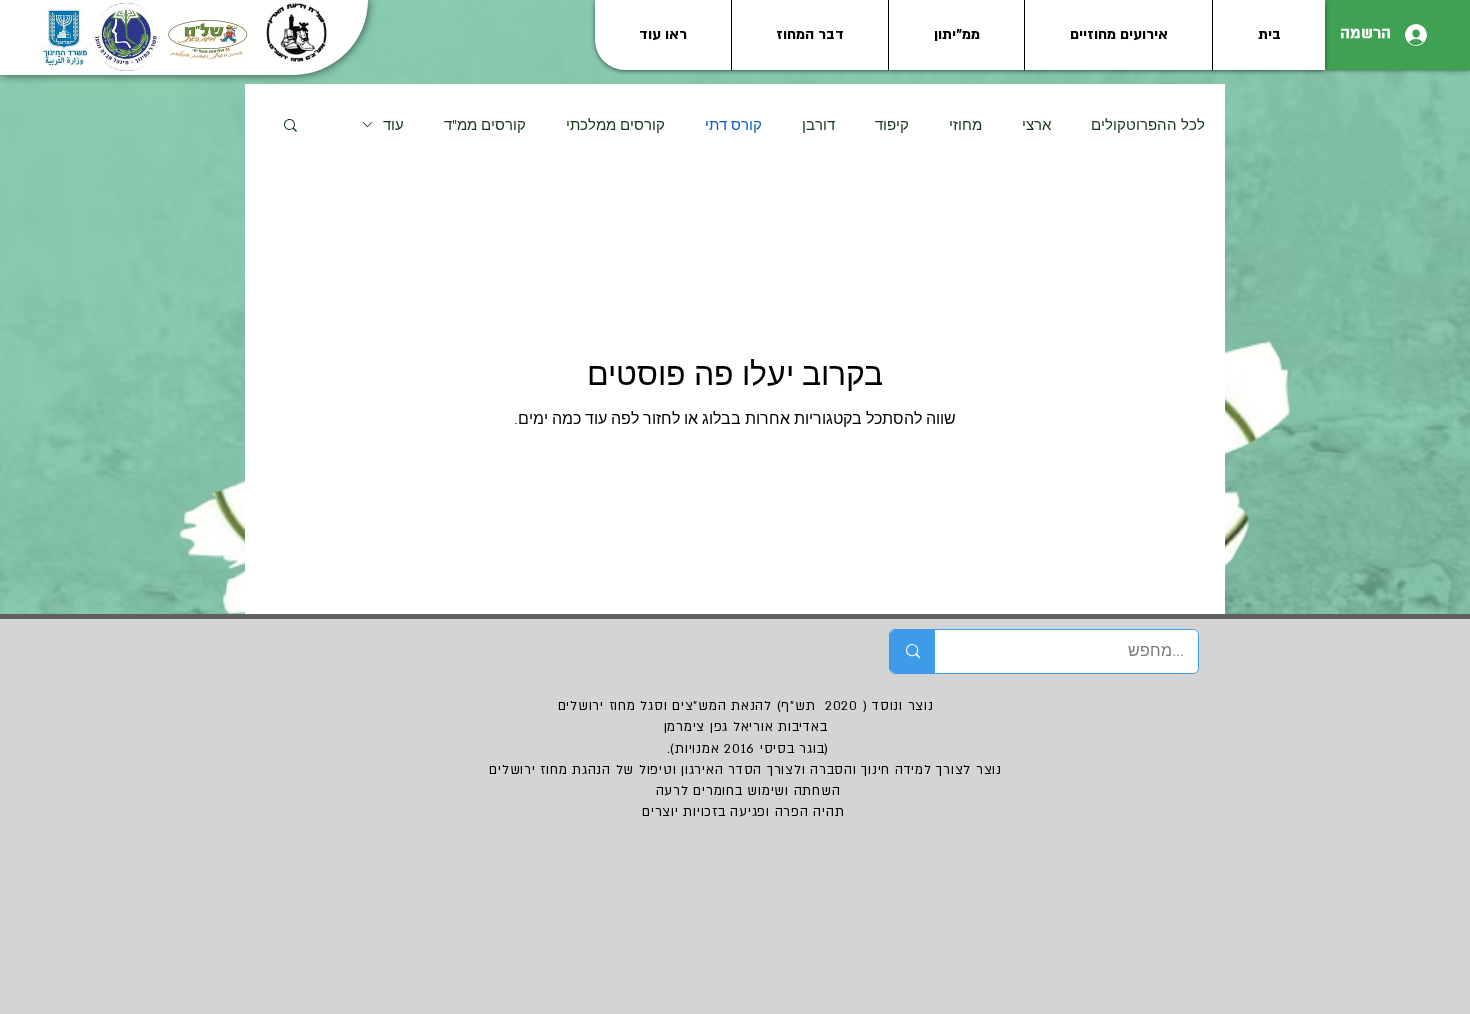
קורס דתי (733, 124)
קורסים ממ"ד (485, 124)
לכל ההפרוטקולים (1148, 124)
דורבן (818, 124)
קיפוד (892, 124)
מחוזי (965, 124)
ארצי (1036, 124)
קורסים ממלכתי (615, 124)
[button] (290, 126)
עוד (393, 124)
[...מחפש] (912, 651)
